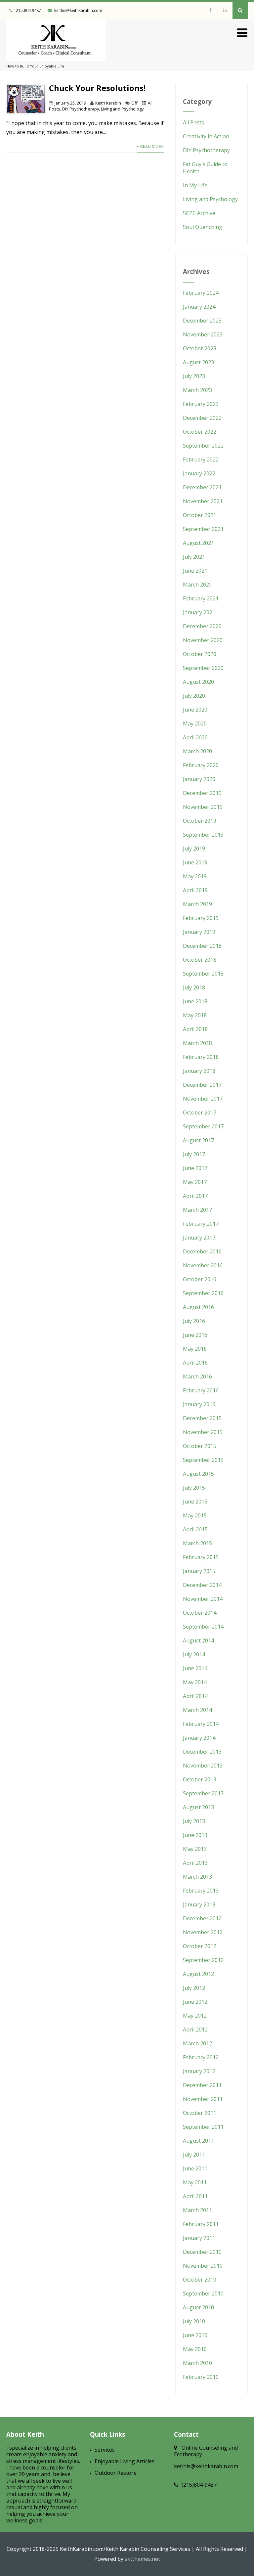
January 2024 (199, 307)
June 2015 (195, 1502)
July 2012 (194, 1988)
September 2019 (203, 835)
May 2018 (195, 1015)
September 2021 (203, 529)
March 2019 (197, 904)
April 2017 (195, 1196)
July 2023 (194, 376)
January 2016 (199, 1404)
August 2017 (198, 1140)
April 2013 (195, 1863)
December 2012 (202, 1918)
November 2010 (203, 2266)
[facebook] (210, 10)
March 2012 (197, 2043)
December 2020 (202, 626)
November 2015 (203, 1432)
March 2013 (197, 1877)
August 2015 (198, 1474)
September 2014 (203, 1627)
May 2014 (195, 1682)
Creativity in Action (206, 136)
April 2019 (195, 890)
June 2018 (195, 1001)
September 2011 (203, 2127)
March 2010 (197, 2363)
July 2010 (194, 2321)
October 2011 (200, 2113)
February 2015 (201, 1557)
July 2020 (194, 696)
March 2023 (197, 390)
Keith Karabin (108, 103)
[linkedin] (225, 10)
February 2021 (201, 598)
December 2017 (202, 1085)
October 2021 (200, 515)
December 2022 (202, 418)
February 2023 (201, 404)
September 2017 (203, 1126)
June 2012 (195, 2002)
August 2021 (198, 543)
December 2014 (202, 1585)
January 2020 (199, 779)
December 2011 (202, 2085)
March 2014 (197, 1710)
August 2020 (198, 682)
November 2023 (203, 334)
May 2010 (195, 2349)
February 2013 (201, 1891)
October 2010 (200, 2280)
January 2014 (199, 1738)
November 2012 (203, 1932)
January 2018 (199, 1071)
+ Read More (150, 146)
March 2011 (197, 2210)
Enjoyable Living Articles (125, 2461)
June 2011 (195, 2168)
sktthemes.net (142, 2559)
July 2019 (194, 849)
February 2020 (201, 765)
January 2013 (199, 1904)
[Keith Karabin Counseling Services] (56, 62)
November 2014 (203, 1599)
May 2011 (195, 2182)
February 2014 (201, 1724)
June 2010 (195, 2335)
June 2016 (195, 1335)
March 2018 (197, 1043)
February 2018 (201, 1057)
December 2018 (202, 946)
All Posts (193, 122)
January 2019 (199, 932)
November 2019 (203, 807)
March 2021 (197, 585)
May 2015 (195, 1515)
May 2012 (195, 2016)
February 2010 (201, 2377)
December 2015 (202, 1418)
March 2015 (197, 1543)
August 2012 (198, 1974)
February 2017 (201, 1224)
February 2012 (201, 2057)
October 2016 (200, 1279)
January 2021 (199, 612)
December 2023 (202, 321)
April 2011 (195, 2196)
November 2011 (203, 2099)
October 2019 (200, 821)
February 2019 (201, 918)
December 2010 (202, 2252)
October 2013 (200, 1779)
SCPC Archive (199, 213)
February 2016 (201, 1390)
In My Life (195, 185)
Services (105, 2450)
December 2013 (202, 1752)
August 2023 (198, 362)
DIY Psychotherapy (81, 109)
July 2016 (194, 1321)
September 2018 (203, 974)
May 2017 (195, 1182)
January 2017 (199, 1238)
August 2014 (198, 1640)
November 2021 (203, 501)
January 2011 (199, 2238)
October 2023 (200, 348)
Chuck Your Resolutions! (97, 88)
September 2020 (203, 668)
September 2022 (203, 446)
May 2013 (195, 1849)
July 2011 (194, 2155)
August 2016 (198, 1307)
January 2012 (199, 2071)
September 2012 (203, 1960)
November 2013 (203, 1766)
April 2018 (195, 1029)
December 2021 (202, 487)
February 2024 (201, 293)
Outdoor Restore (116, 2473)
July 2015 (194, 1488)
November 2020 (203, 640)
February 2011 (201, 2224)
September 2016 (203, 1293)
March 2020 (197, 751)
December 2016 (202, 1251)
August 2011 (198, 2141)
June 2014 (195, 1668)
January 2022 (199, 473)
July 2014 (194, 1654)
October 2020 (200, 654)
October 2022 (200, 432)
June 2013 (195, 1835)
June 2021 (195, 571)
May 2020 (195, 723)
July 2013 (194, 1821)
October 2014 (200, 1613)
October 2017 (200, 1113)
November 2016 (203, 1265)
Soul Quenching (203, 227)
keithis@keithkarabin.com (78, 10)
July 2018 (194, 987)
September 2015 (203, 1460)
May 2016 (195, 1349)
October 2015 (200, 1446)
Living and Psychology (122, 109)
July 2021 (194, 557)
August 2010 (198, 2307)
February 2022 (201, 459)
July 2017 (194, 1154)
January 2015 (199, 1571)
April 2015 (195, 1529)
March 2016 (197, 1376)
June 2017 (195, 1168)
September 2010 (203, 2293)
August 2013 (198, 1807)
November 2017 (203, 1099)
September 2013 (203, 1793)
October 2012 (200, 1946)
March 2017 (197, 1210)
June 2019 (195, 862)
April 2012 (195, 2030)
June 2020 (195, 710)
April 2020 (195, 737)
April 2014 (195, 1696)
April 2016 (195, 1363)
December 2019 (202, 793)
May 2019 (195, 876)
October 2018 (200, 960)
